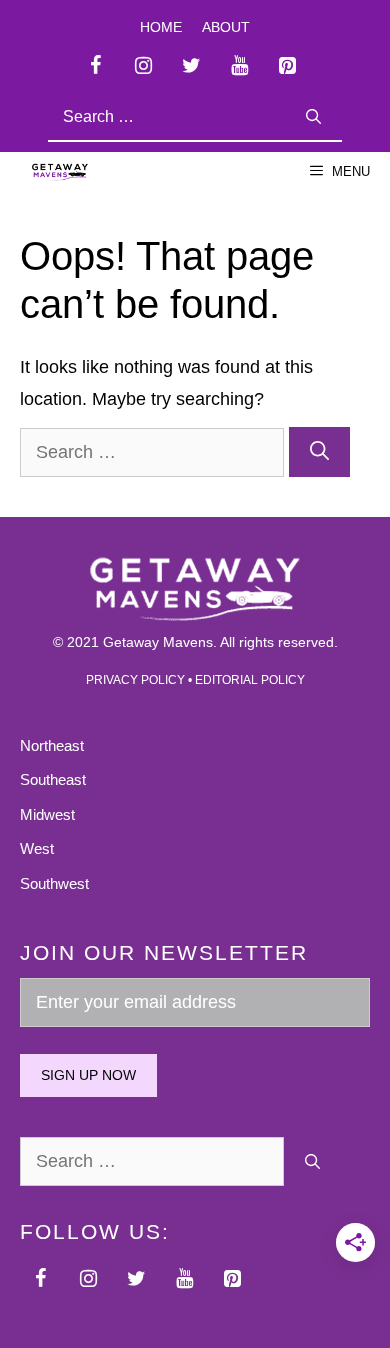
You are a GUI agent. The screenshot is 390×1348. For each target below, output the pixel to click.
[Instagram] (143, 66)
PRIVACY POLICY (135, 680)
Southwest (54, 883)
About (226, 27)
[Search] (313, 117)
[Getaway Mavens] (60, 172)
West (37, 848)
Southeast (53, 779)
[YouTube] (239, 66)
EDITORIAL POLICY (250, 680)
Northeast (52, 745)
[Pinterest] (287, 66)
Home (161, 27)
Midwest (47, 814)
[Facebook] (95, 66)
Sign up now (88, 1075)
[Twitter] (191, 66)
